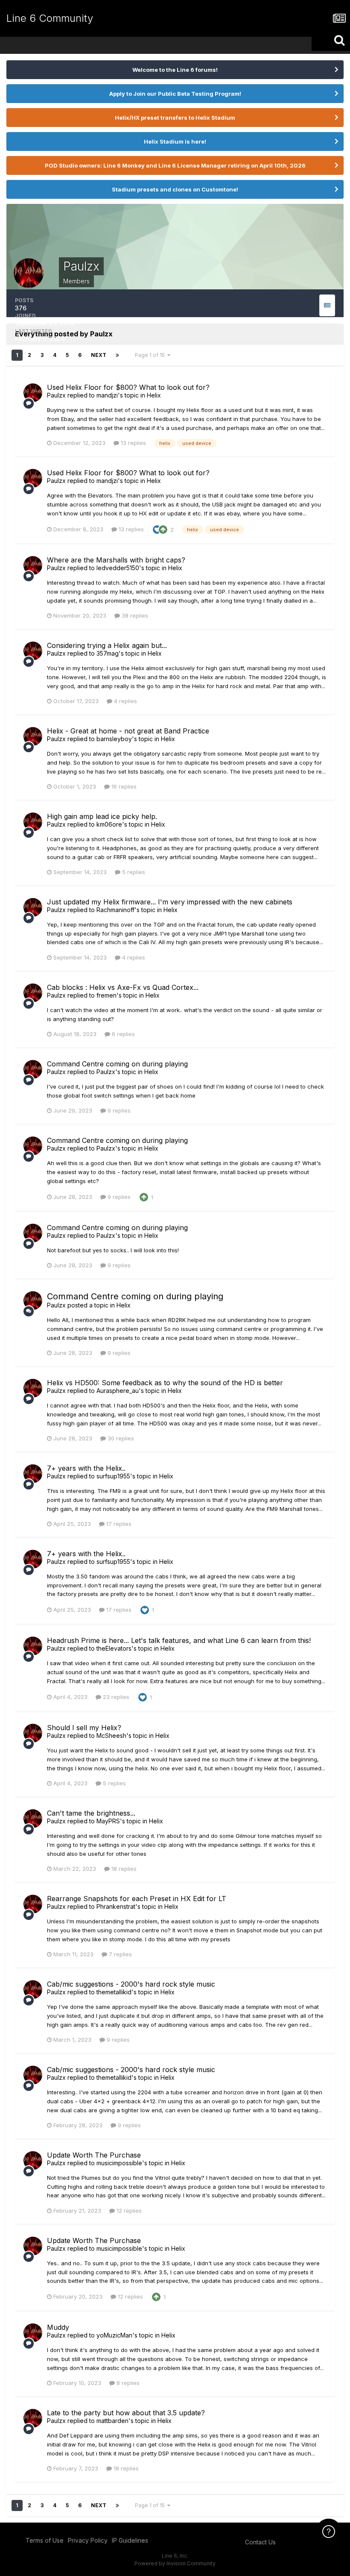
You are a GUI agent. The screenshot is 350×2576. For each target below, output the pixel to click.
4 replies (125, 701)
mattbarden (112, 2421)
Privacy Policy (88, 2540)
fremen (106, 995)
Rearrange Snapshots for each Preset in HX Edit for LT (137, 1899)
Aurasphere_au (118, 1391)
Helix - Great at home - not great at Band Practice (128, 731)
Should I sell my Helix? (84, 1728)
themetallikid (114, 1992)
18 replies (123, 1869)
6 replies (122, 1034)
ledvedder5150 (118, 568)
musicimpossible (119, 2163)
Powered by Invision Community (175, 2563)
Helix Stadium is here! (175, 141)
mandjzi (107, 395)
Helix (154, 395)
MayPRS (108, 1821)
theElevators (114, 1648)
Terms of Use (45, 2540)
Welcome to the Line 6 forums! (175, 70)
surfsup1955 (113, 1476)
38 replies (134, 615)
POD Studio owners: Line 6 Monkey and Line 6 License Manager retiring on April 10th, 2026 (175, 165)
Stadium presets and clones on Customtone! (175, 189)
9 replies (118, 1110)
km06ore (109, 824)
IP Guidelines (130, 2540)
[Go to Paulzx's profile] (33, 393)
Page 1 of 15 (151, 355)
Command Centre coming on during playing (117, 1064)
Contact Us (260, 2542)
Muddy (58, 2327)
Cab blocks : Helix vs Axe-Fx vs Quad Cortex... (123, 987)
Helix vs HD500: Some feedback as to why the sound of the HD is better (165, 1383)
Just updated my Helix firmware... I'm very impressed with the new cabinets (170, 902)
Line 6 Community (50, 18)
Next (99, 355)
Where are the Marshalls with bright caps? (116, 560)
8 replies (127, 2383)
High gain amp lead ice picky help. (102, 816)
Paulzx (56, 395)
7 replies (120, 1954)
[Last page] (117, 355)
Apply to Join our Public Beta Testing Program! (175, 94)
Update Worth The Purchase (94, 2155)
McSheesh (111, 1735)
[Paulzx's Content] (327, 305)
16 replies (123, 786)
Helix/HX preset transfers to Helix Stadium (175, 118)
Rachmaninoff (115, 910)
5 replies (133, 872)
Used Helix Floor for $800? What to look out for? (128, 387)
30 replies (120, 1438)
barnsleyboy (114, 739)
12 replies (128, 2211)
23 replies (115, 1697)
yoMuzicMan (114, 2335)
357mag (108, 653)
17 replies (118, 1524)
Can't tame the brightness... (91, 1813)
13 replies (133, 443)
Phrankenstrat (116, 1906)
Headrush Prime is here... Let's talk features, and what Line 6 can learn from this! (179, 1640)
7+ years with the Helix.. (86, 1468)
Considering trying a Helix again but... (107, 645)
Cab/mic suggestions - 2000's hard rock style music (131, 1984)
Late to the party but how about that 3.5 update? (126, 2413)
